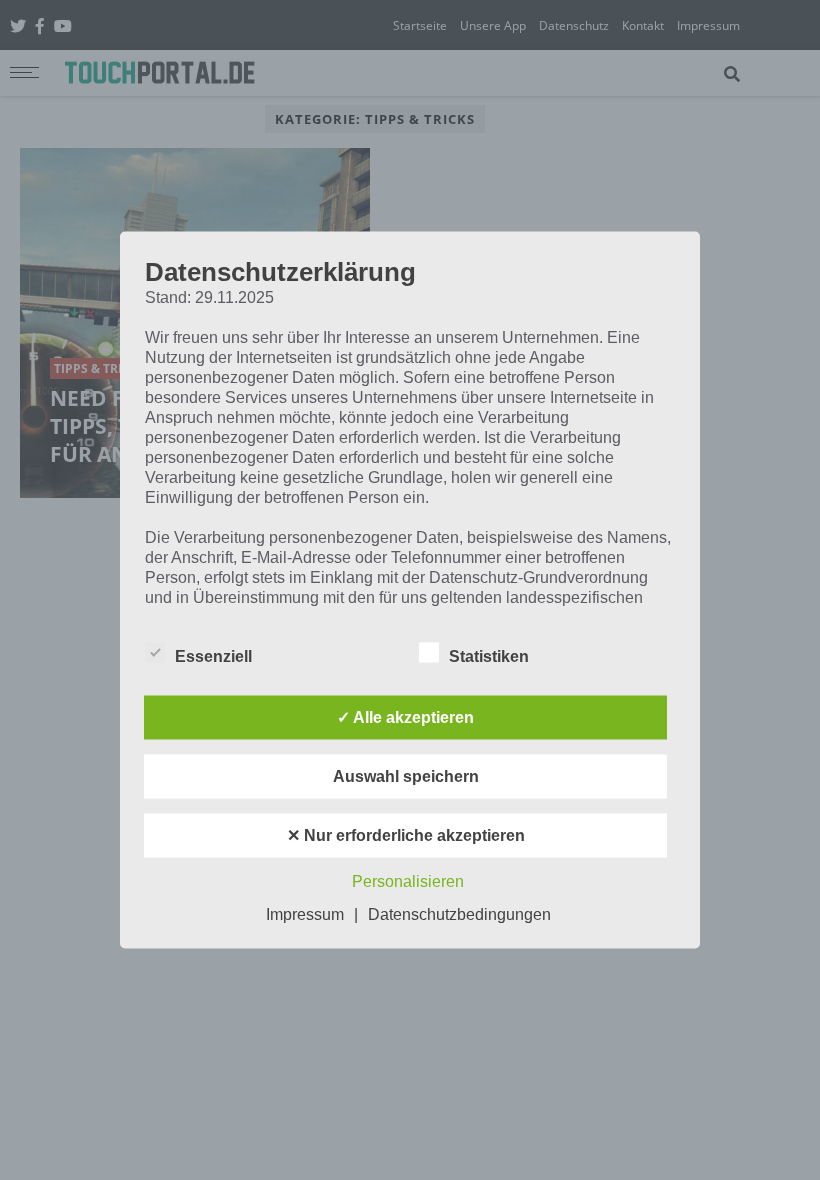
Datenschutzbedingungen (459, 914)
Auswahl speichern (406, 776)
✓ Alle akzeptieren (405, 717)
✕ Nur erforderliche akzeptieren (406, 835)
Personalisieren (408, 881)
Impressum (305, 914)
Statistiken (489, 656)
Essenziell (213, 656)
